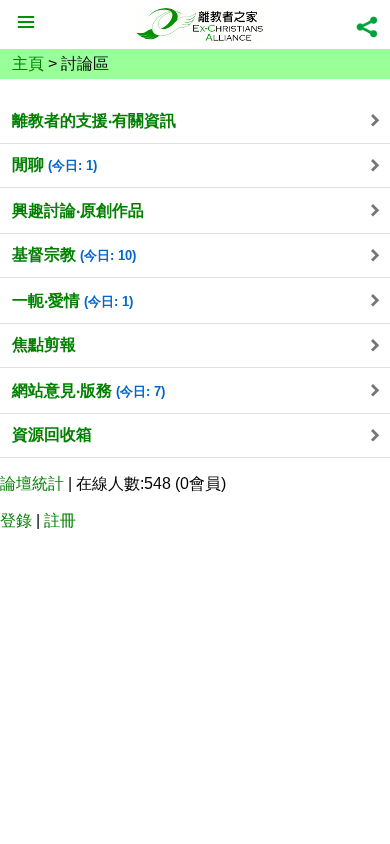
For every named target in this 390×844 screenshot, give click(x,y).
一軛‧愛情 (72, 300)
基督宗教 (74, 254)
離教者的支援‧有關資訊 (94, 120)
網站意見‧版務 (88, 390)
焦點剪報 (44, 344)
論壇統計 (32, 483)
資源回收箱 (52, 434)
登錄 (16, 520)
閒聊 (54, 164)
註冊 (60, 520)
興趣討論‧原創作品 (78, 210)
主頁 (28, 63)
